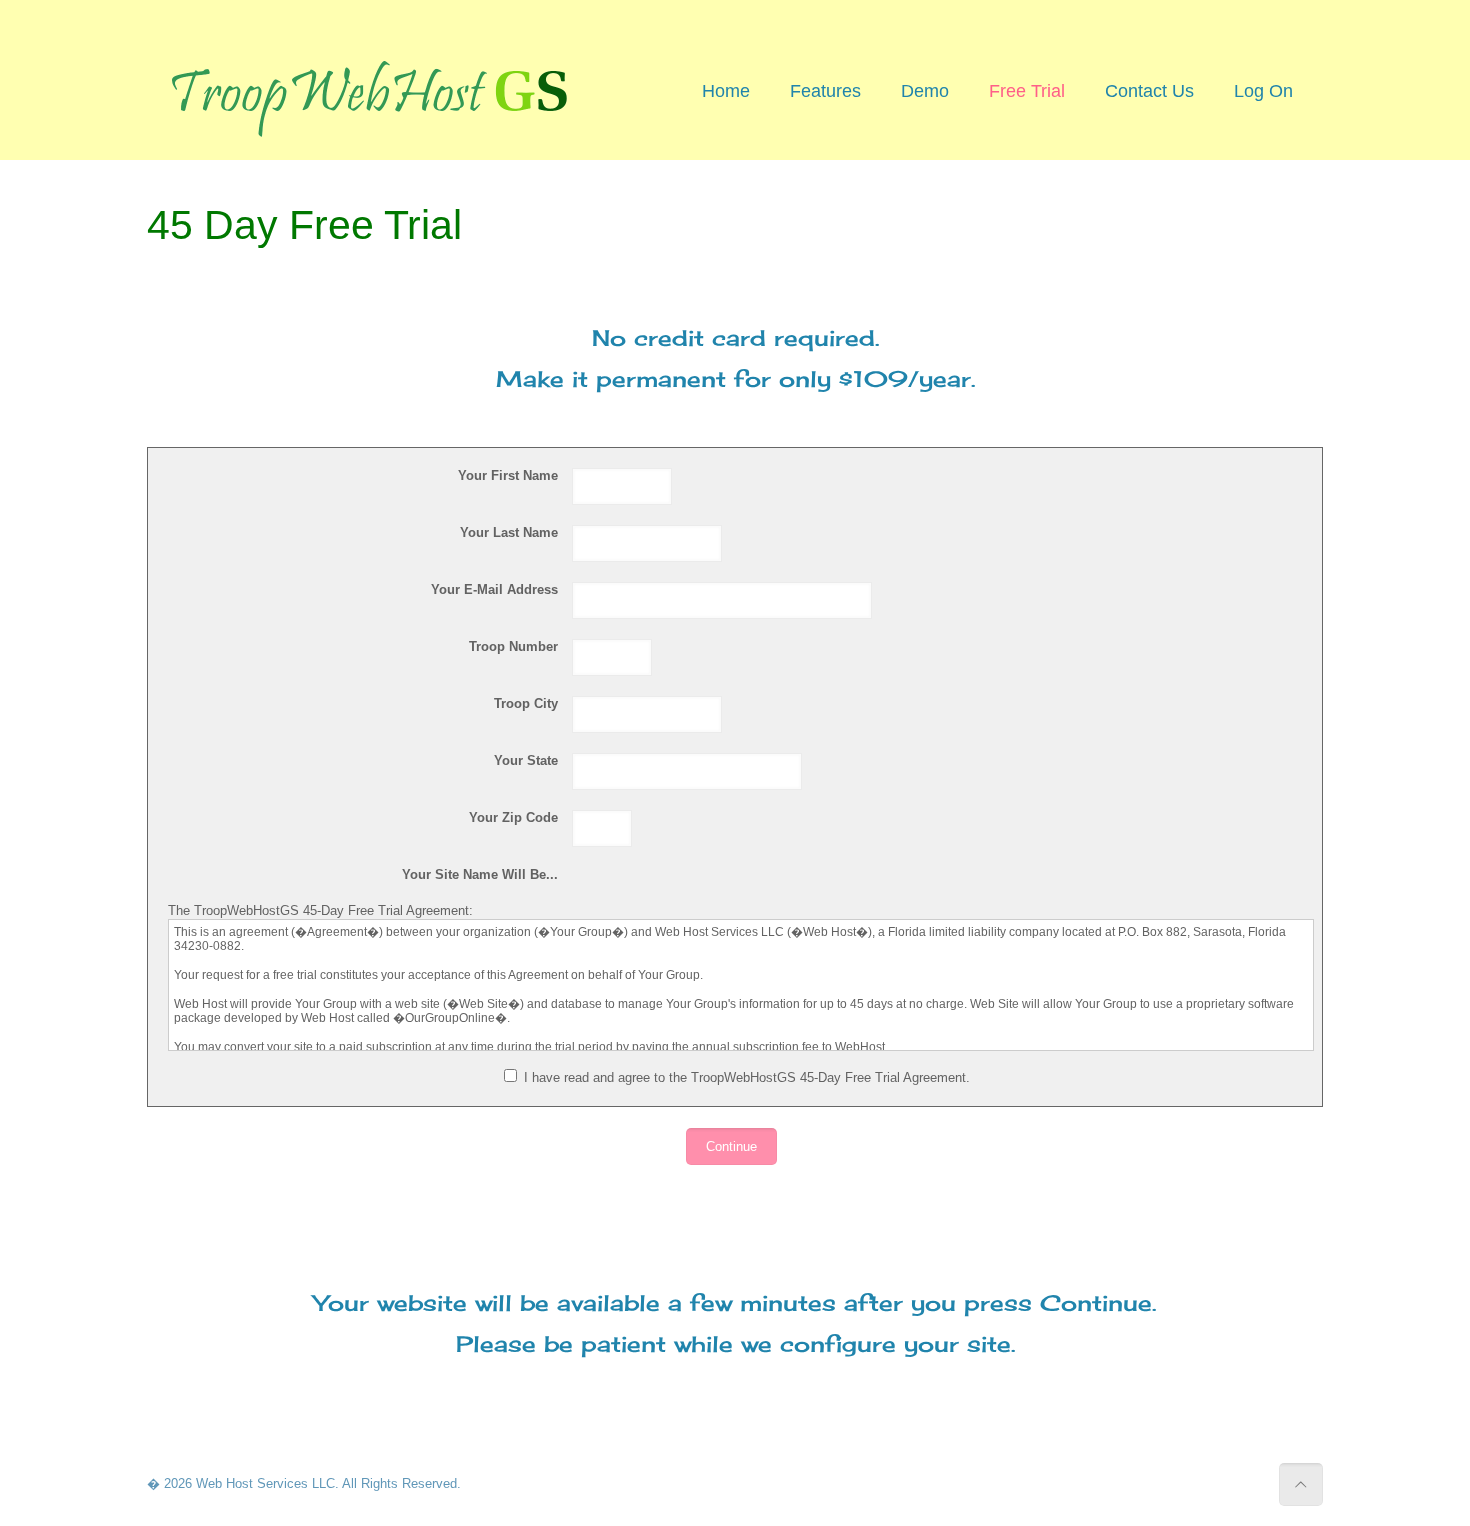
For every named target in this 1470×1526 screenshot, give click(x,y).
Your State (526, 760)
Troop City (526, 703)
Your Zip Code (513, 817)
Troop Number (513, 646)
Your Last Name (509, 532)
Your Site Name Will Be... (480, 874)
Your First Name (508, 475)
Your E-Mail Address (494, 589)
